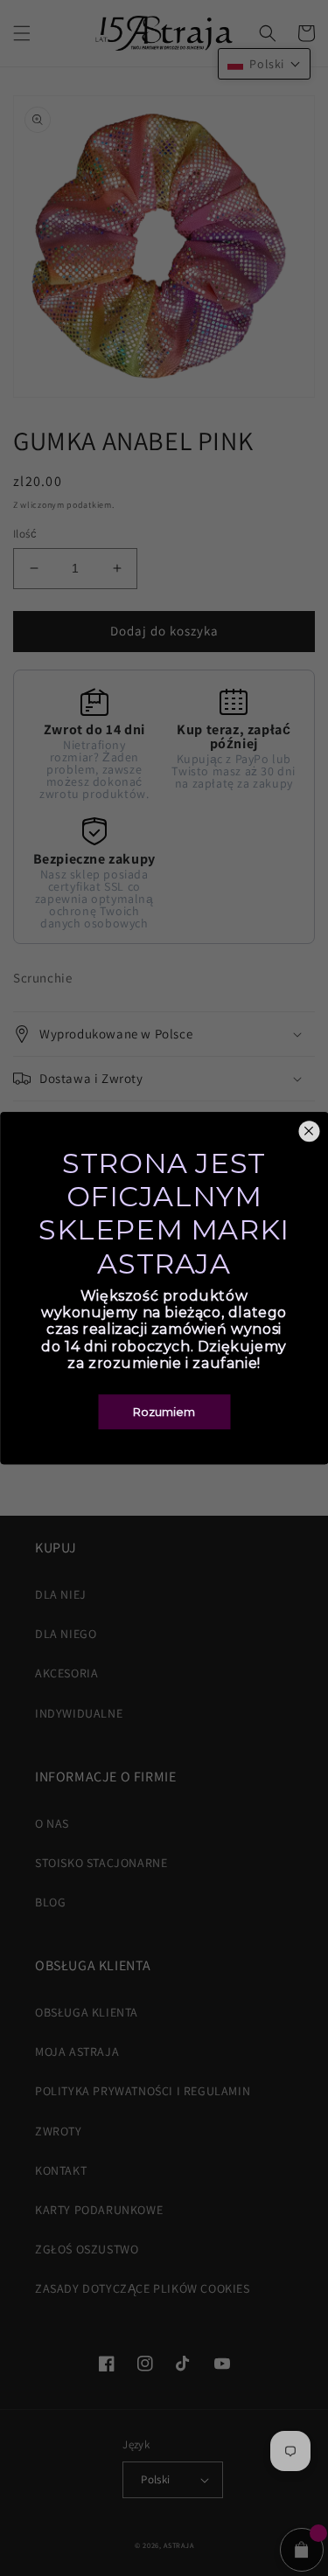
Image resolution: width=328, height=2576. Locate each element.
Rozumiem (164, 1412)
